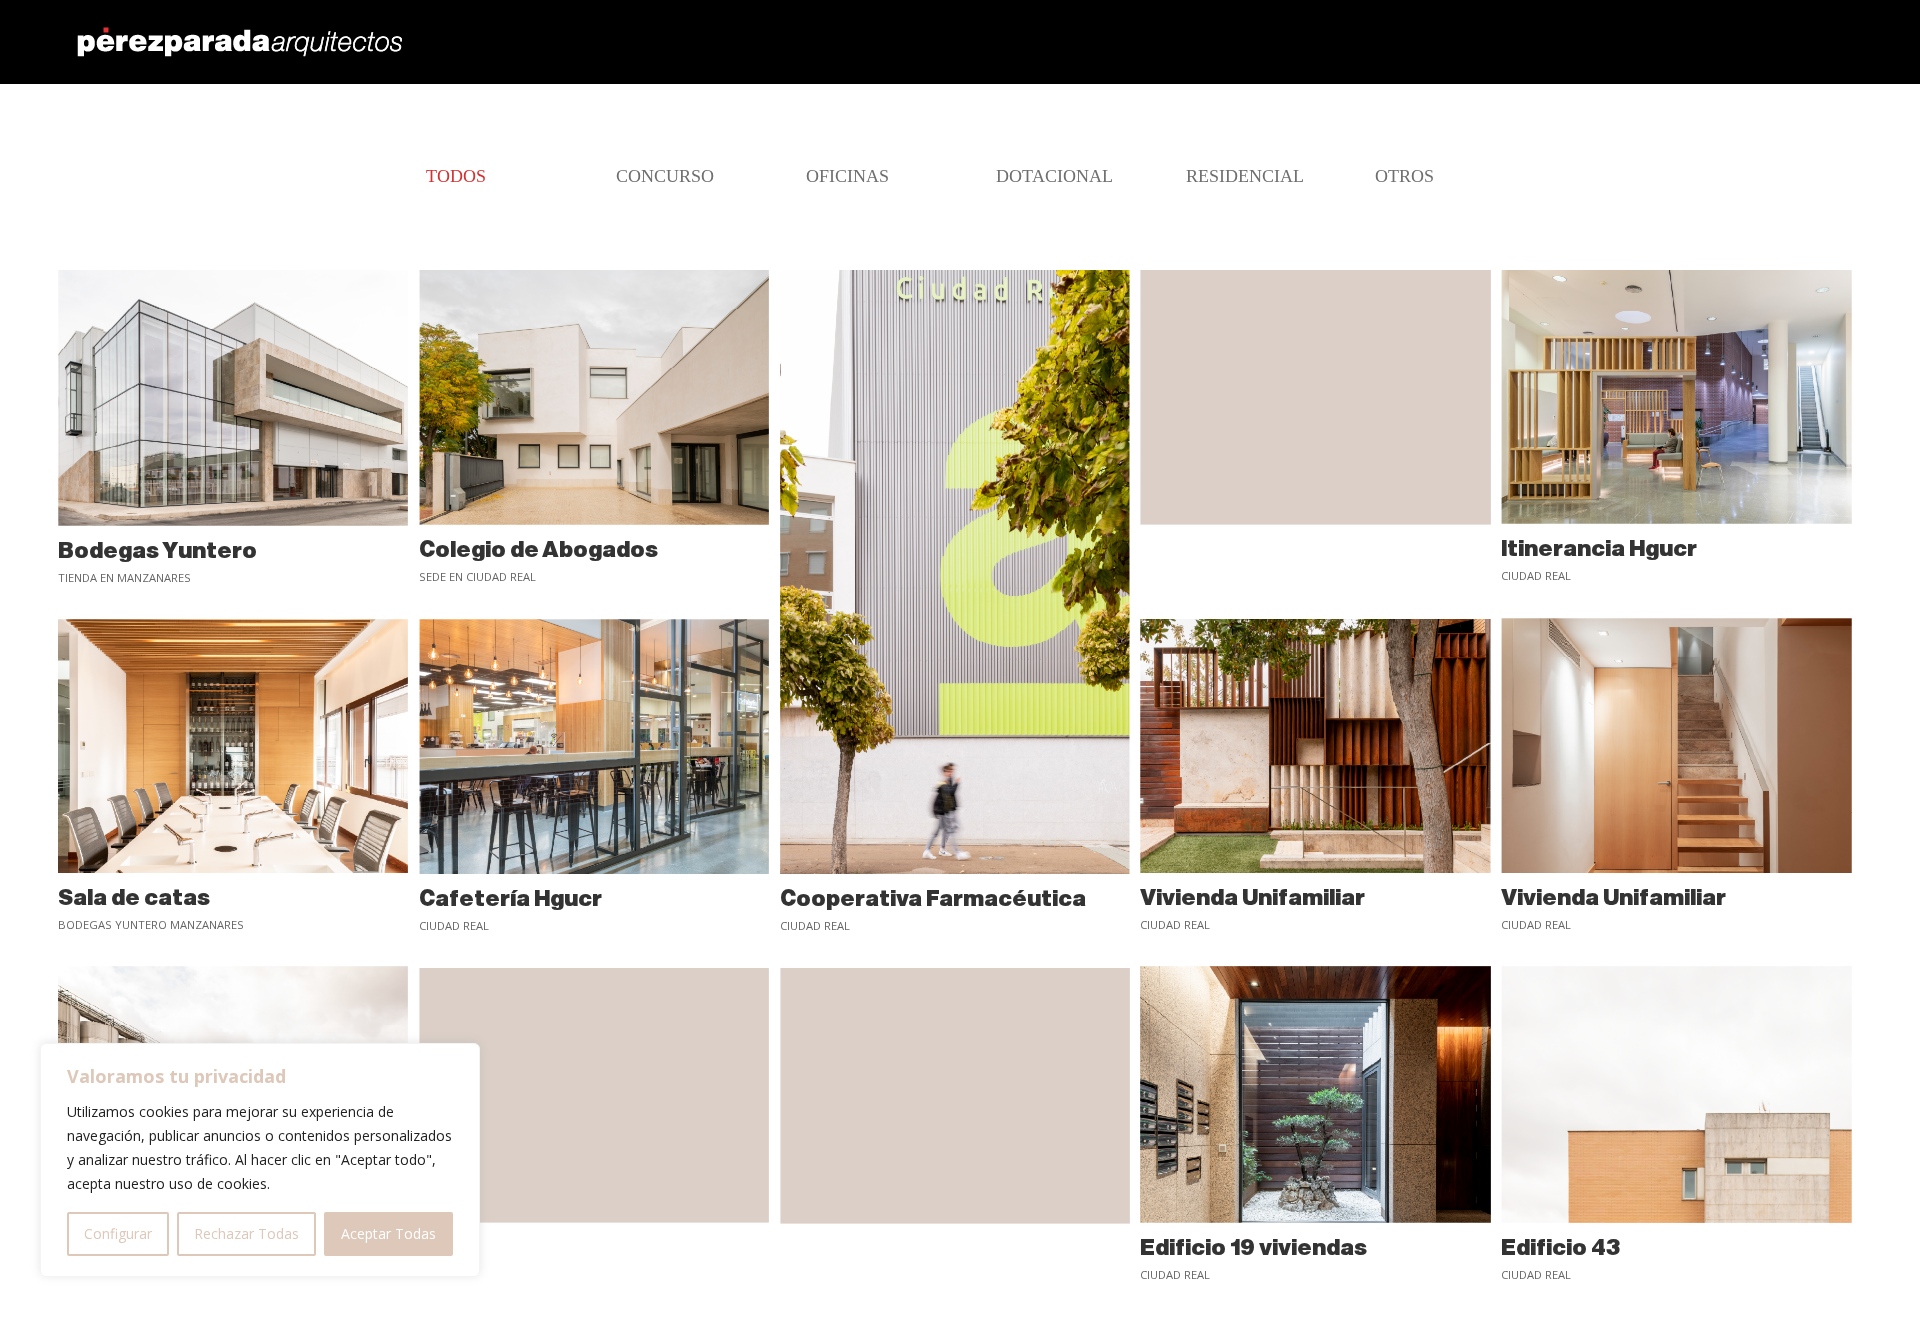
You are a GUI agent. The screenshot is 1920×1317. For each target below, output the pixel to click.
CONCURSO (665, 176)
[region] (260, 1160)
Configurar (118, 1233)
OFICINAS (847, 176)
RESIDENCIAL (1245, 176)
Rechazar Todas (246, 1233)
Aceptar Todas (388, 1233)
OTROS (1404, 176)
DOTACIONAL (1054, 176)
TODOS (456, 176)
